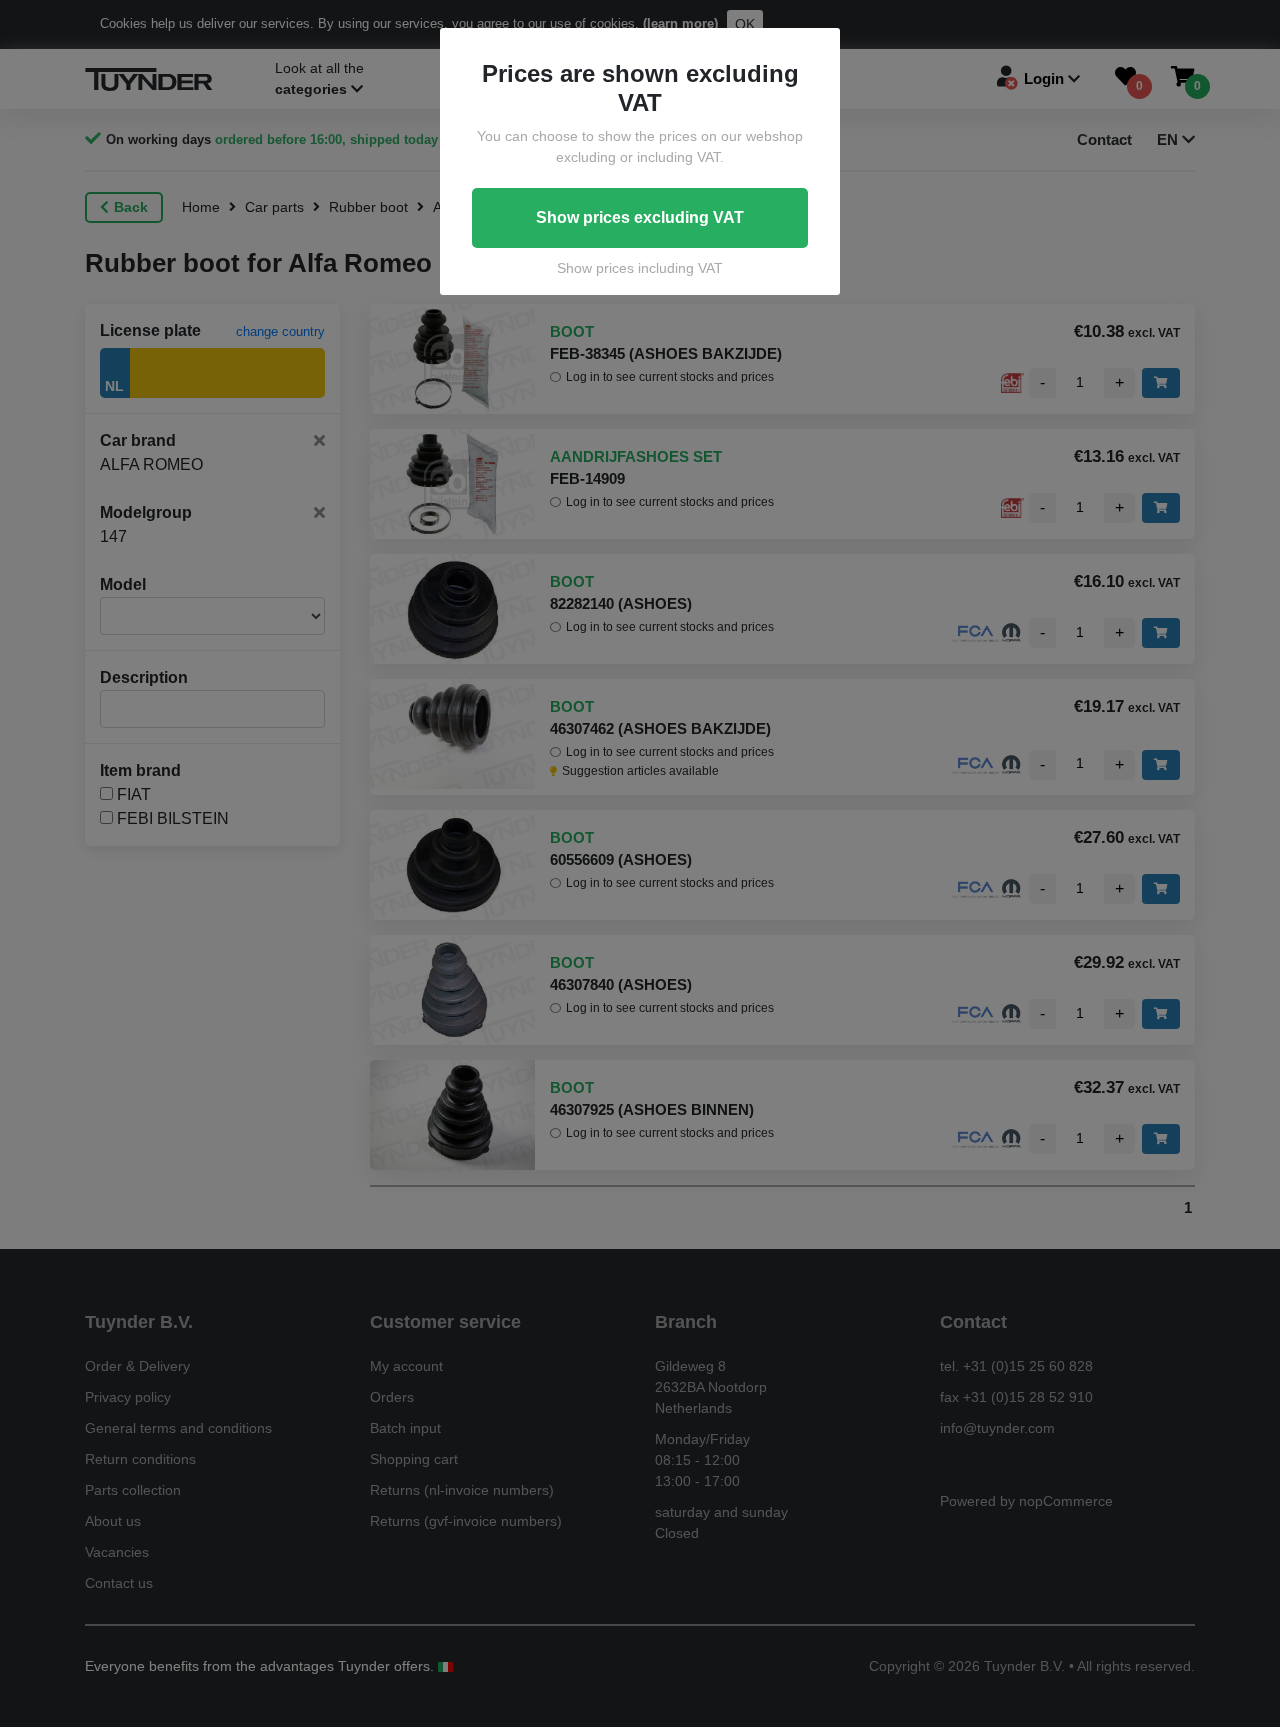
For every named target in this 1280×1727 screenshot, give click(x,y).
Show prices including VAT (640, 268)
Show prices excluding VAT (640, 217)
